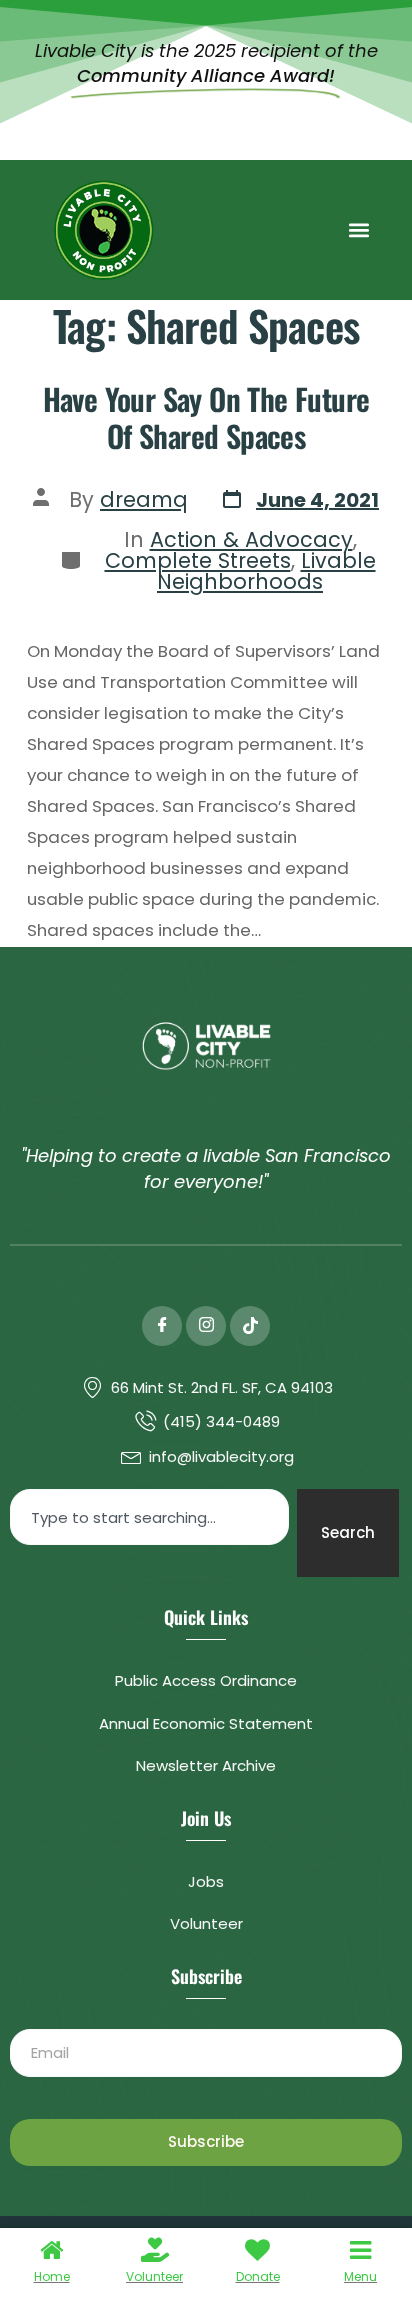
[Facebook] (162, 1326)
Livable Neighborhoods (266, 571)
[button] (358, 230)
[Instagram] (206, 1326)
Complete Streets (198, 560)
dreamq (144, 499)
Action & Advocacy (251, 539)
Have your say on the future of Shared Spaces (206, 417)
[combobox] (149, 1517)
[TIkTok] (250, 1326)
